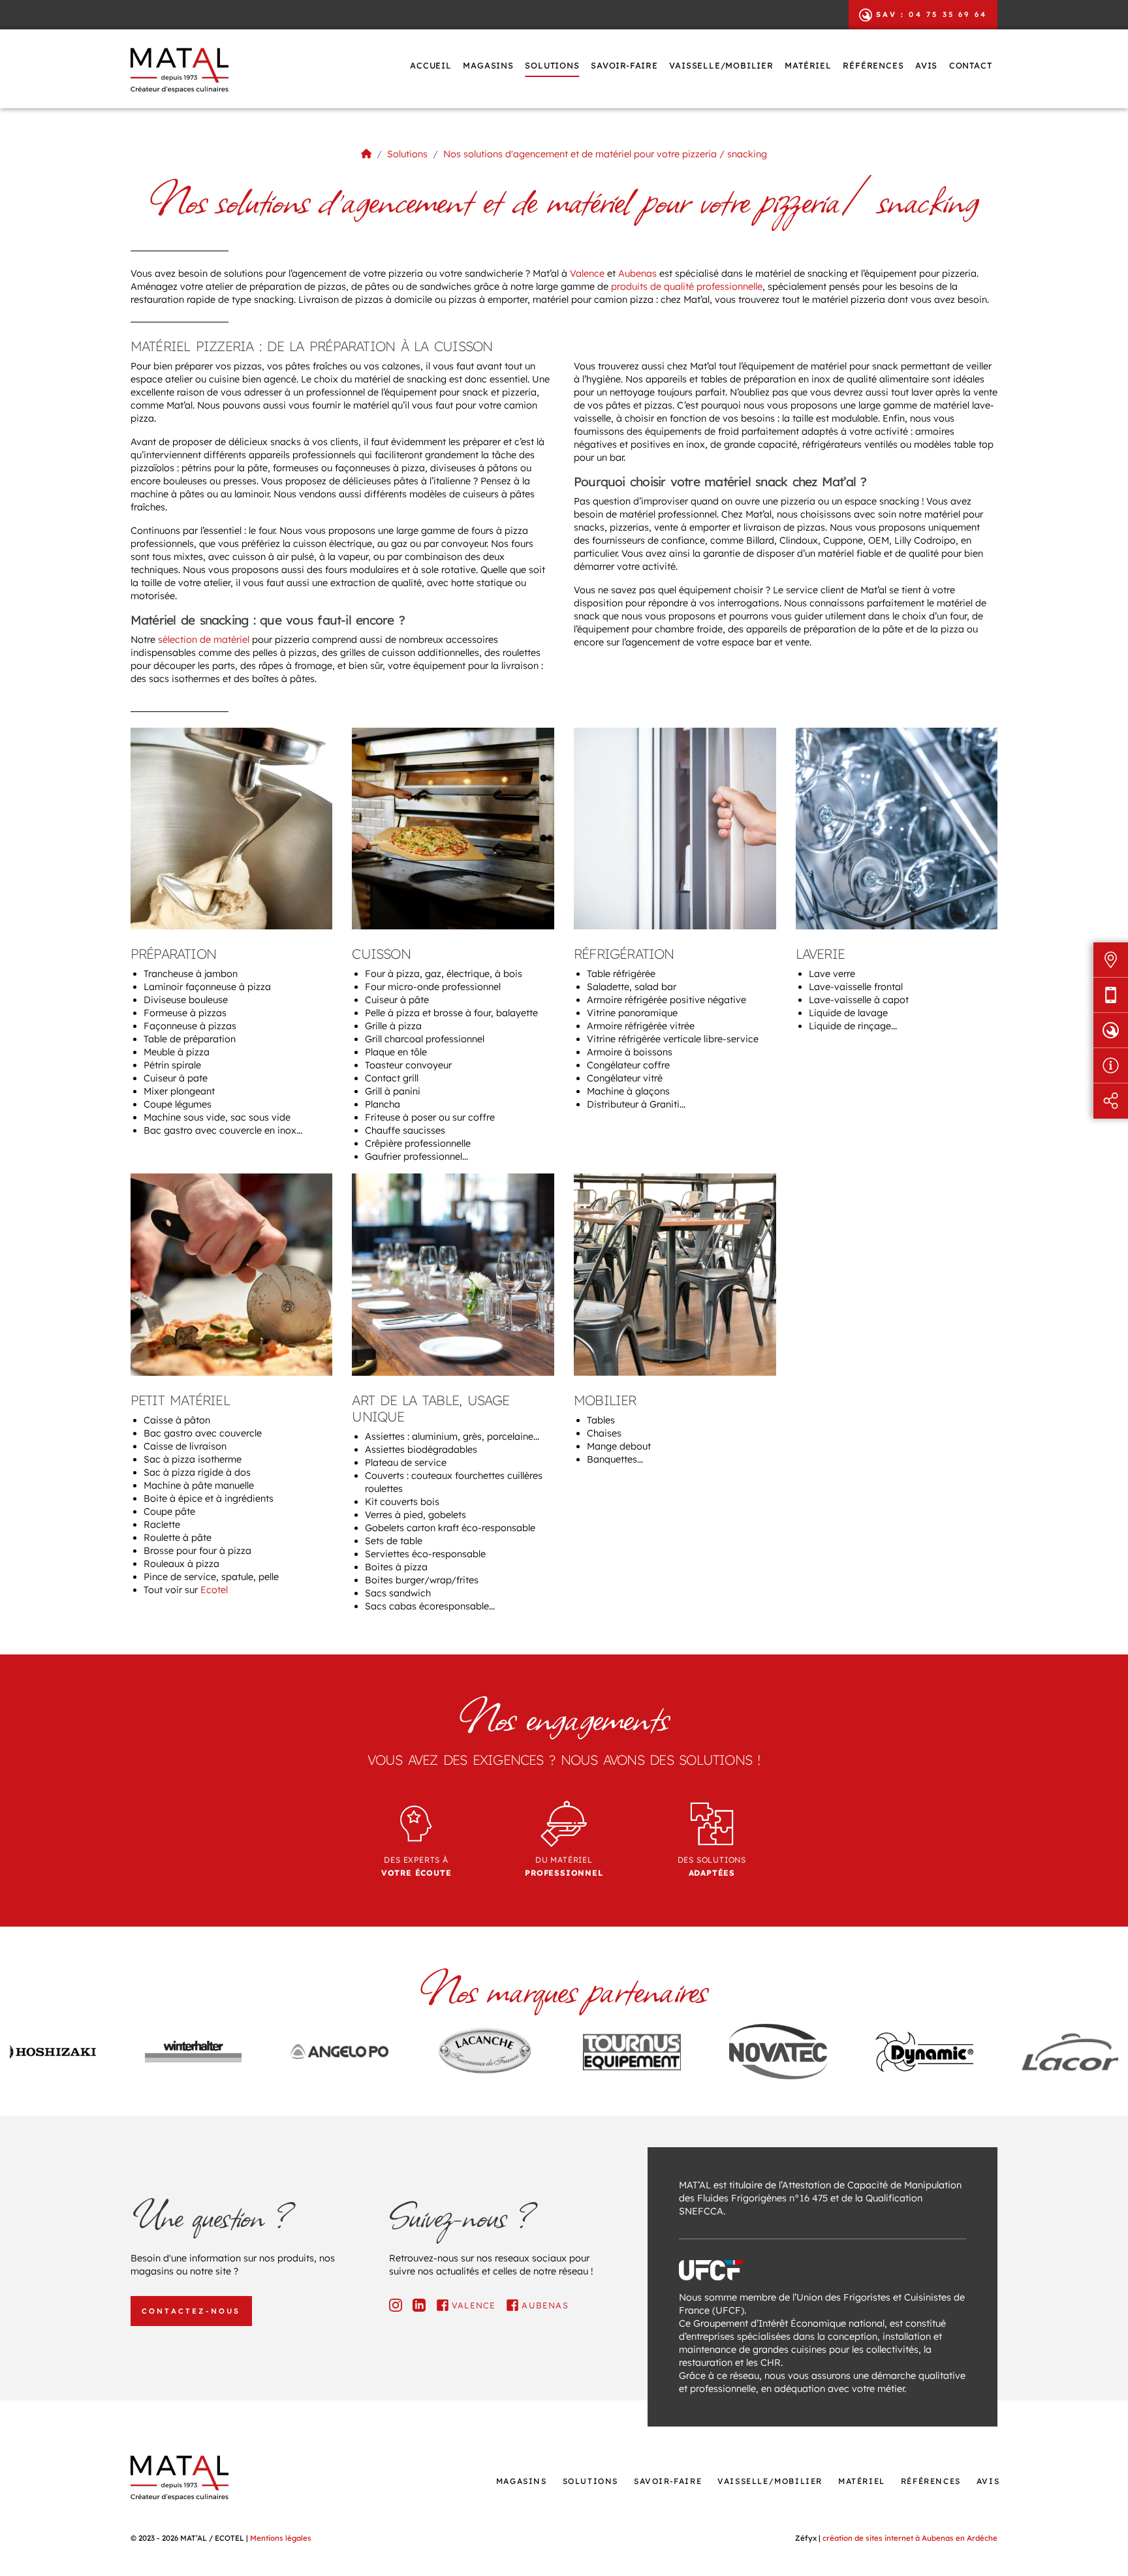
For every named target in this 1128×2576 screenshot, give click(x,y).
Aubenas (637, 273)
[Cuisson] (453, 828)
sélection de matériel (202, 640)
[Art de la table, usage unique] (453, 1274)
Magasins (488, 65)
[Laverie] (897, 828)
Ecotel (214, 1590)
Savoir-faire (624, 65)
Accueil (431, 65)
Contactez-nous (191, 2311)
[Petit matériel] (232, 1274)
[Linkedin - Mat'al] (419, 2305)
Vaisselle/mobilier (721, 65)
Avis (926, 65)
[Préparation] (232, 828)
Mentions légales (281, 2538)
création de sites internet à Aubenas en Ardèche (910, 2538)
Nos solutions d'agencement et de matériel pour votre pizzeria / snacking (605, 154)
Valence (587, 273)
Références (873, 65)
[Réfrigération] (675, 828)
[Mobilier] (675, 1274)
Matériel (808, 65)
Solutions (552, 65)
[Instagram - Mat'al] (396, 2305)
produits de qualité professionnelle (687, 287)
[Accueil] (366, 154)
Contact (971, 65)
